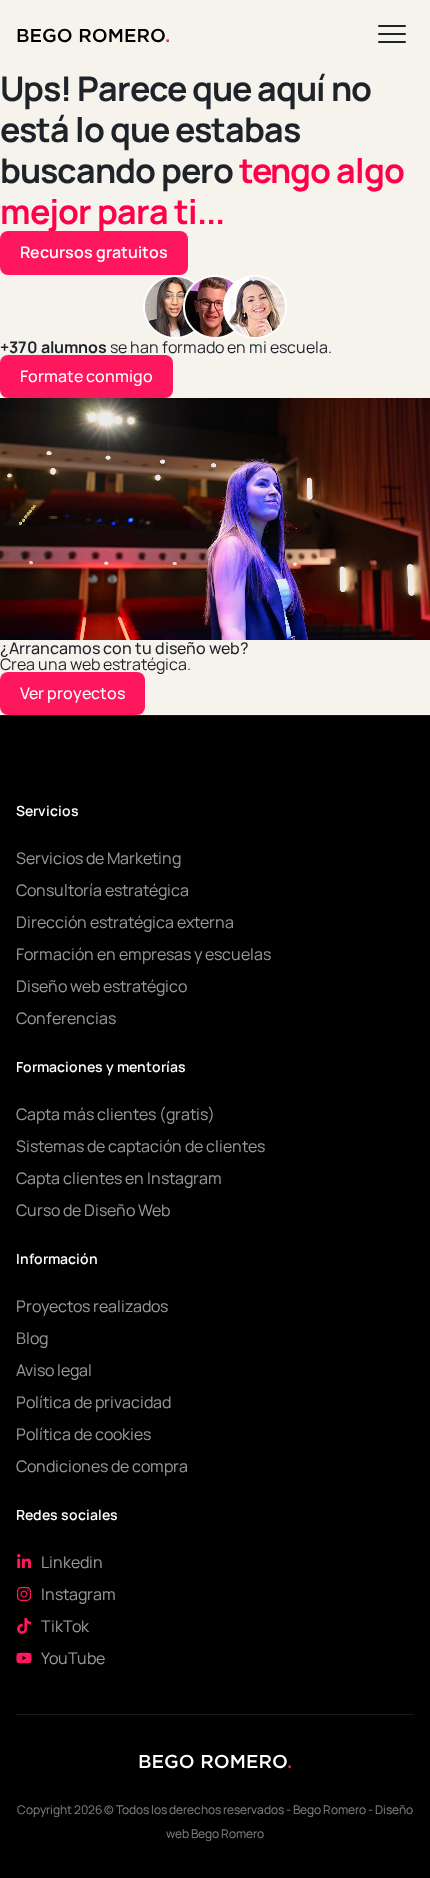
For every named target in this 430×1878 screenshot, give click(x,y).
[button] (392, 31)
